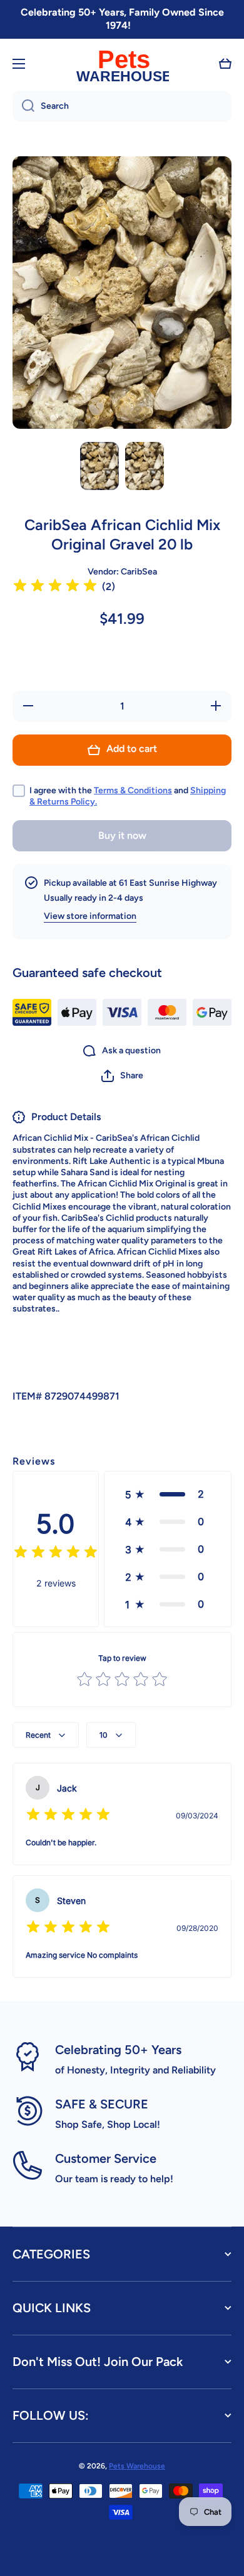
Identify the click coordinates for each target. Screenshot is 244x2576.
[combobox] (122, 106)
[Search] (23, 106)
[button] (225, 64)
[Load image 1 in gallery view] (99, 466)
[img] (55, 587)
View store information (90, 916)
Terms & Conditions (133, 790)
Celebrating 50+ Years (118, 2050)
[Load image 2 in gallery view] (145, 466)
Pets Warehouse (137, 2466)
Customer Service (106, 2158)
